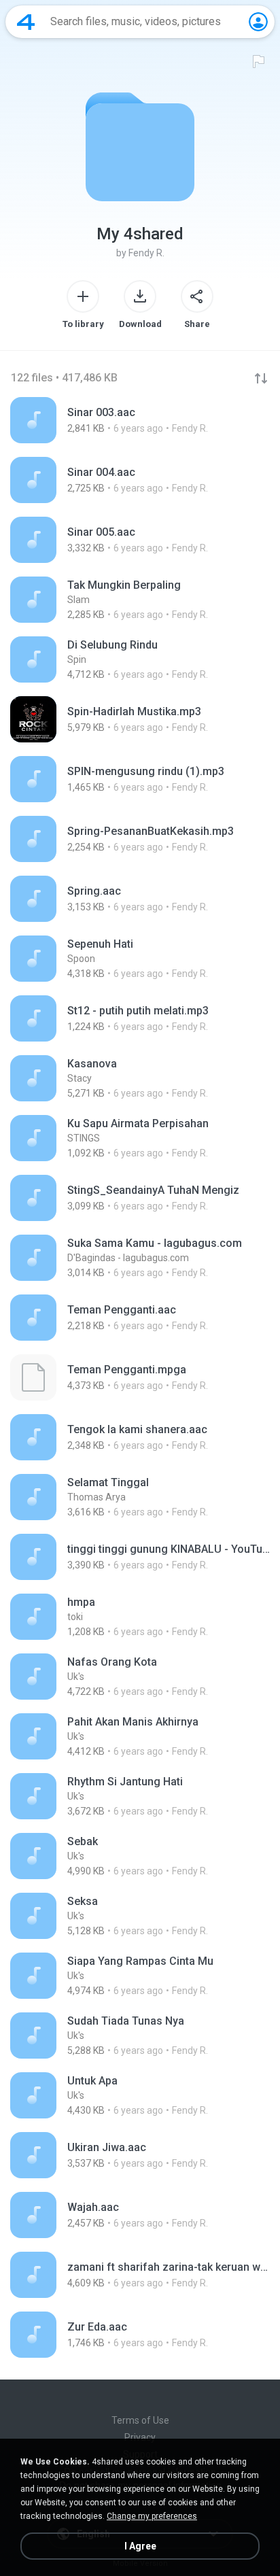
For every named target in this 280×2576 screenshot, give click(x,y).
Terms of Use (140, 2420)
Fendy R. (146, 253)
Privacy (140, 2437)
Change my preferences (152, 2516)
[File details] (140, 420)
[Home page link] (26, 22)
